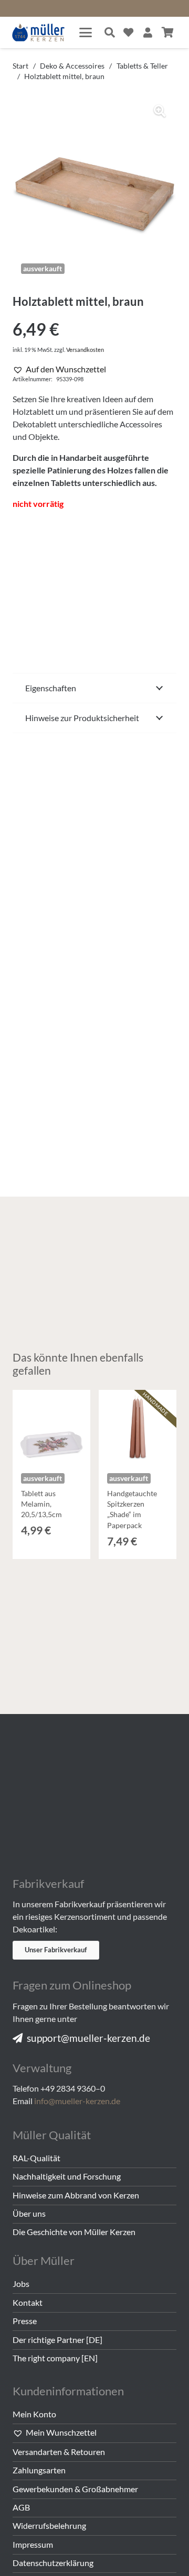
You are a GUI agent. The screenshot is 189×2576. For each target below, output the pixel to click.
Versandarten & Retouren (59, 2452)
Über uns (29, 2213)
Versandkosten (85, 350)
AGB (21, 2507)
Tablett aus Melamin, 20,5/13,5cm (41, 1504)
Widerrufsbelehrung (49, 2525)
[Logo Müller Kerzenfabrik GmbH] (39, 33)
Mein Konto (34, 2414)
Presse (25, 2321)
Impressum (33, 2544)
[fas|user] (148, 32)
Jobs (21, 2284)
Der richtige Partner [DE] (57, 2340)
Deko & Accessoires (72, 66)
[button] (86, 32)
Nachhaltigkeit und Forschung (67, 2176)
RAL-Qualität (36, 2158)
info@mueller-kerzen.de (77, 2101)
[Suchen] (110, 32)
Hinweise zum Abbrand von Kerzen (76, 2195)
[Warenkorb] (168, 32)
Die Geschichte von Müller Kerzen (74, 2232)
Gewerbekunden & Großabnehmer (75, 2489)
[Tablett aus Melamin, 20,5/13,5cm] (51, 1429)
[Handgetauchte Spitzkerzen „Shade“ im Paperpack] (138, 1429)
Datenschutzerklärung (53, 2563)
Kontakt (28, 2302)
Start (20, 66)
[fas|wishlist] (128, 32)
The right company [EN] (55, 2358)
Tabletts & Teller (142, 66)
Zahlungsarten (39, 2470)
